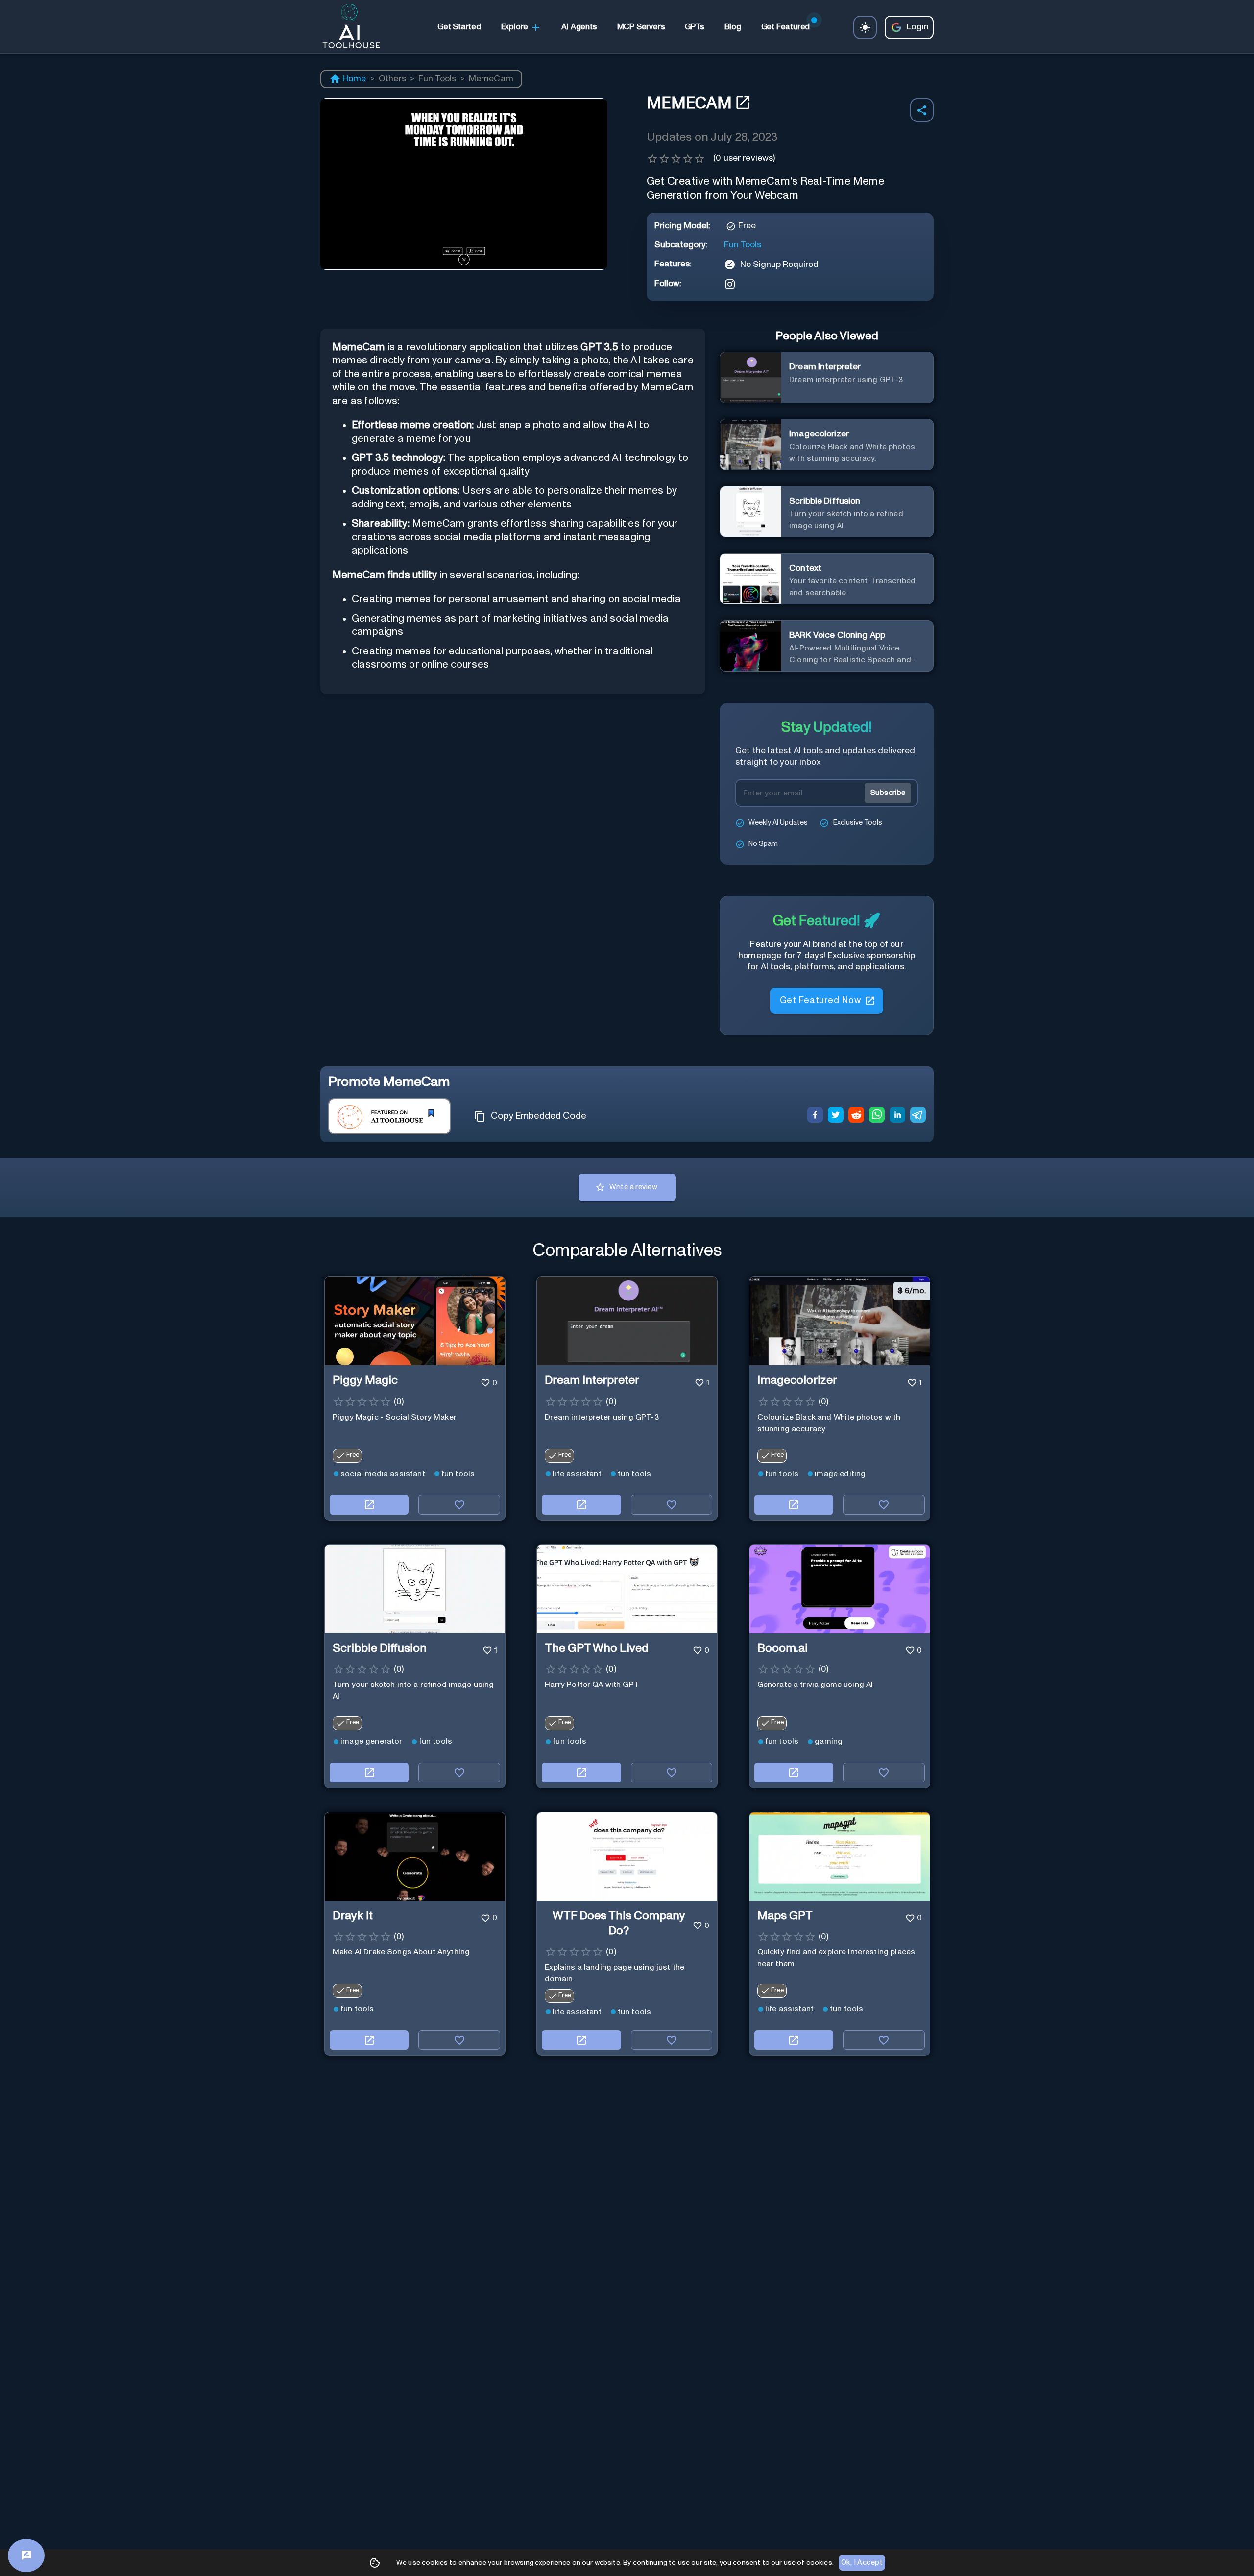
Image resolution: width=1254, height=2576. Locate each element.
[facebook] (815, 1116)
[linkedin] (897, 1116)
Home (354, 79)
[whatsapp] (877, 1116)
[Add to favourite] (459, 1505)
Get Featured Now (820, 1005)
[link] (459, 27)
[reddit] (856, 1116)
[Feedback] (26, 2555)
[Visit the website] (369, 1505)
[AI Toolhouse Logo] (347, 27)
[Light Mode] (865, 27)
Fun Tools (437, 79)
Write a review (633, 1187)
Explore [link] (515, 27)
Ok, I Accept (862, 2563)
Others (392, 79)
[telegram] (918, 1116)
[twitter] (836, 1116)
